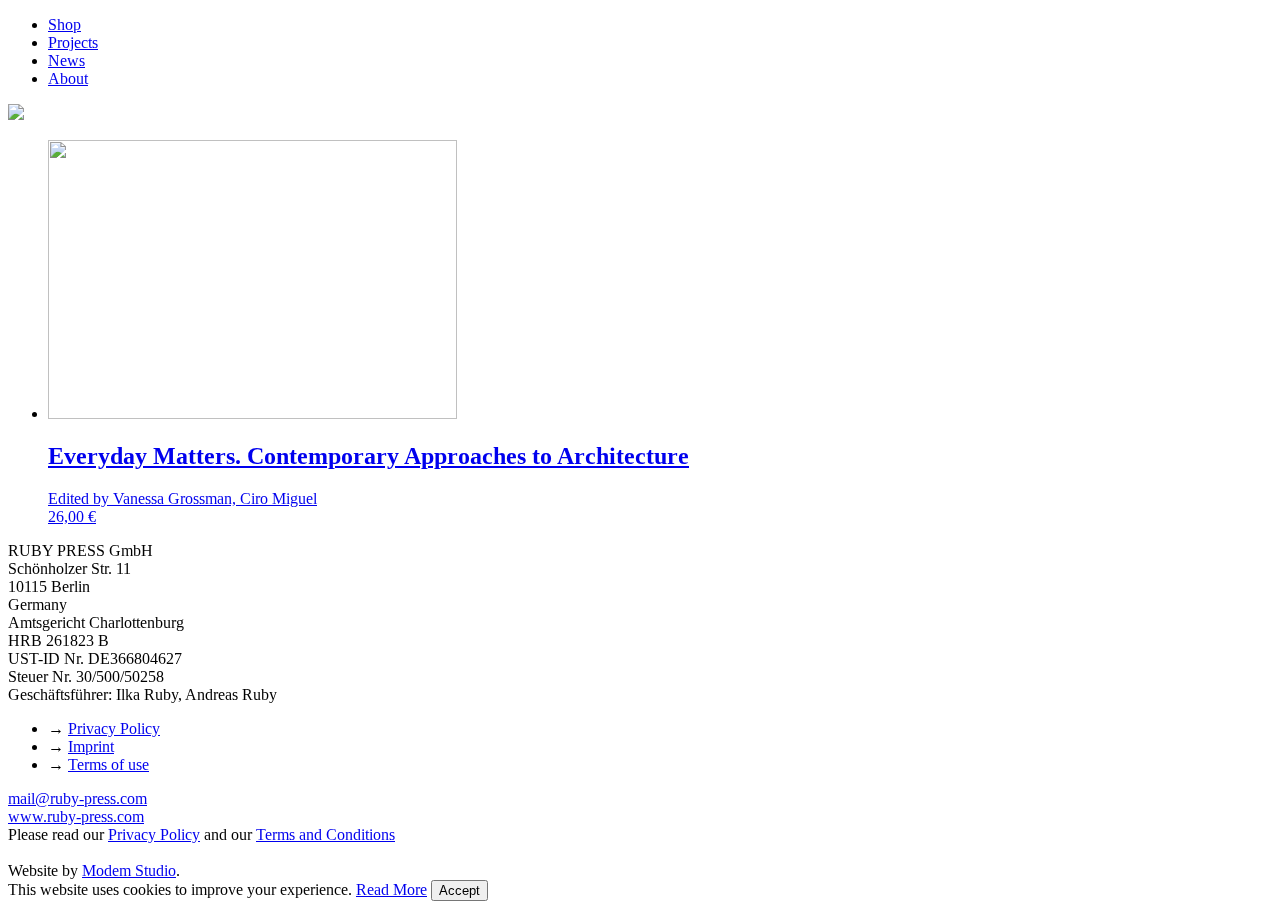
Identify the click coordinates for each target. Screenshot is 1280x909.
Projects (73, 42)
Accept (459, 890)
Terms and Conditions (325, 834)
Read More (391, 889)
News (66, 60)
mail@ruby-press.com (77, 798)
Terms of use (108, 764)
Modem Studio (129, 870)
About (68, 78)
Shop (64, 24)
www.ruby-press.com (76, 816)
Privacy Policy (114, 728)
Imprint (91, 746)
